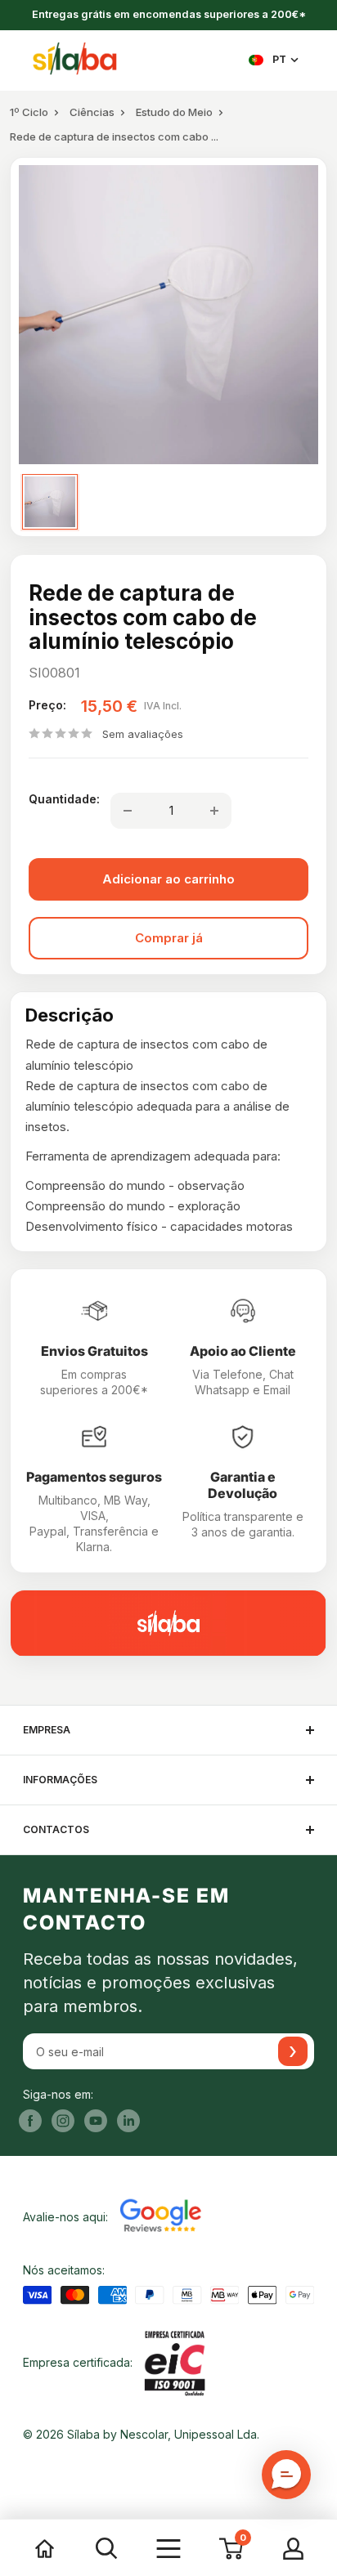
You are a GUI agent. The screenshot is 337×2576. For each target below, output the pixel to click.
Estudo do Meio (174, 112)
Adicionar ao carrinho (168, 879)
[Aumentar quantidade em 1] (214, 811)
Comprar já (169, 938)
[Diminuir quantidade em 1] (128, 811)
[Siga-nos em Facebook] (30, 2121)
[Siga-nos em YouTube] (96, 2121)
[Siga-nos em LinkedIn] (128, 2121)
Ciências (92, 112)
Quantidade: (64, 799)
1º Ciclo (29, 112)
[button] (286, 2475)
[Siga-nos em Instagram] (63, 2121)
